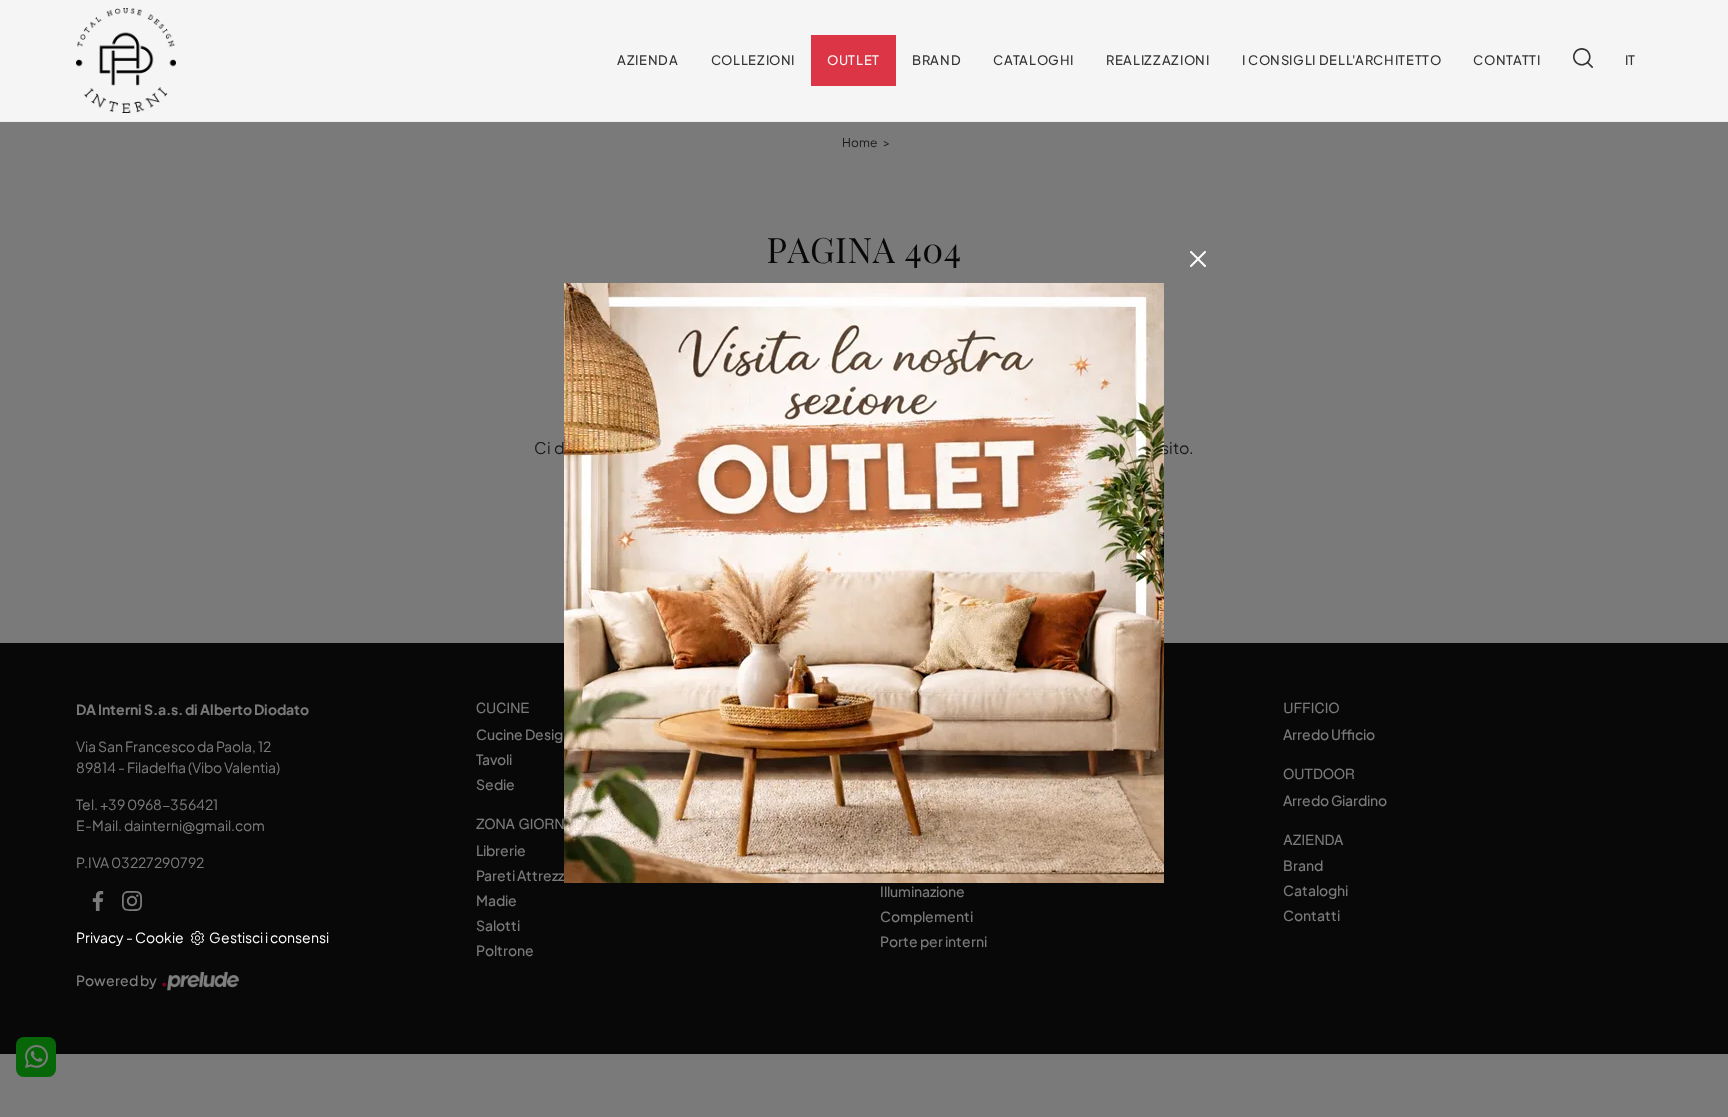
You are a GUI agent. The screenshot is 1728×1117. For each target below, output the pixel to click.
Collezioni (753, 60)
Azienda (648, 60)
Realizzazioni (1157, 60)
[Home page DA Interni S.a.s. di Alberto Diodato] (207, 60)
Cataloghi (1033, 60)
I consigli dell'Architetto (1342, 60)
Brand (936, 60)
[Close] (1198, 259)
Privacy (100, 937)
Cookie (159, 937)
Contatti (1506, 60)
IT (1630, 60)
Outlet (853, 60)
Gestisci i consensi (269, 937)
